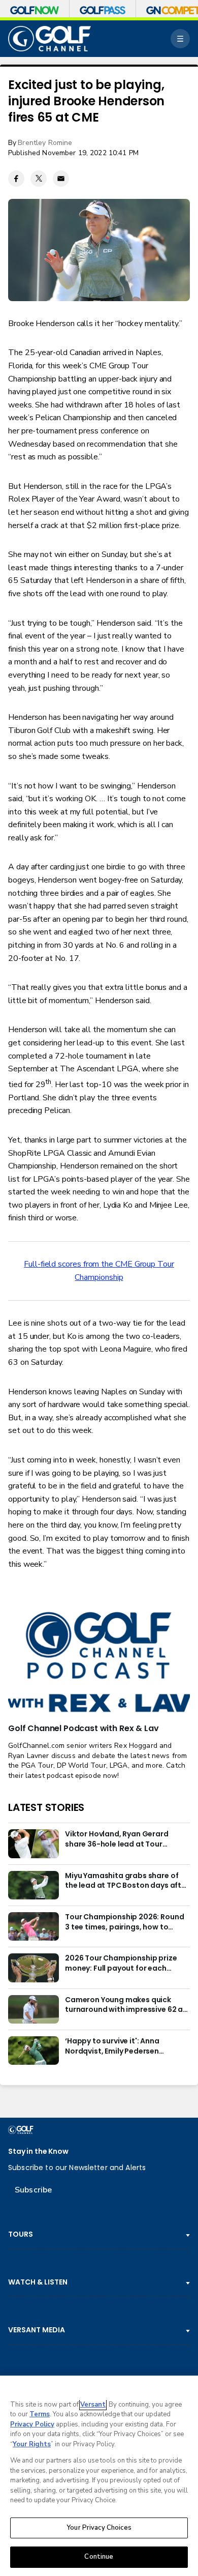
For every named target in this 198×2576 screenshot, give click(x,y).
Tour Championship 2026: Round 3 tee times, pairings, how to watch (124, 1922)
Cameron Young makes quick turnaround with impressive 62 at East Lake (126, 2005)
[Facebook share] (16, 179)
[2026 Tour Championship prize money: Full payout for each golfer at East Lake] (34, 1968)
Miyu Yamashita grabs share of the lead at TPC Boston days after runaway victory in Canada (127, 1881)
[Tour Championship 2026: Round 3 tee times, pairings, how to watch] (34, 1926)
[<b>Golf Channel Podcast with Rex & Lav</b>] (99, 1663)
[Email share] (61, 179)
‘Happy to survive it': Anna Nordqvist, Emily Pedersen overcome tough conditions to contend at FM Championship (121, 2046)
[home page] (49, 39)
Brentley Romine (45, 143)
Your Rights (32, 2444)
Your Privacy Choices (99, 2528)
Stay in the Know (38, 2151)
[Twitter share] (39, 179)
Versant (93, 2405)
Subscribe (33, 2190)
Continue (99, 2557)
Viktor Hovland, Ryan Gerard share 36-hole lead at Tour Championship (117, 1839)
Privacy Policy (32, 2424)
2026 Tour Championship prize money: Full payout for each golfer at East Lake (121, 1964)
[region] (99, 2476)
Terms (40, 2414)
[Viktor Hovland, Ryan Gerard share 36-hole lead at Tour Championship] (34, 1843)
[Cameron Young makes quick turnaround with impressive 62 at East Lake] (34, 2009)
